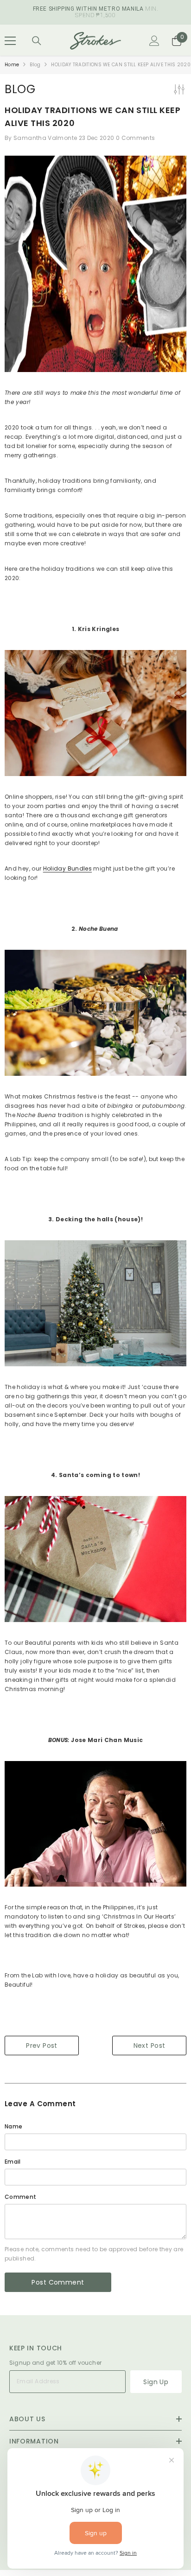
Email (13, 2162)
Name (13, 2126)
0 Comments (136, 138)
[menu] (10, 41)
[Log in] (154, 41)
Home (12, 65)
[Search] (37, 41)
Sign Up (156, 2382)
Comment (21, 2197)
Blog (35, 65)
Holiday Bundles (67, 868)
